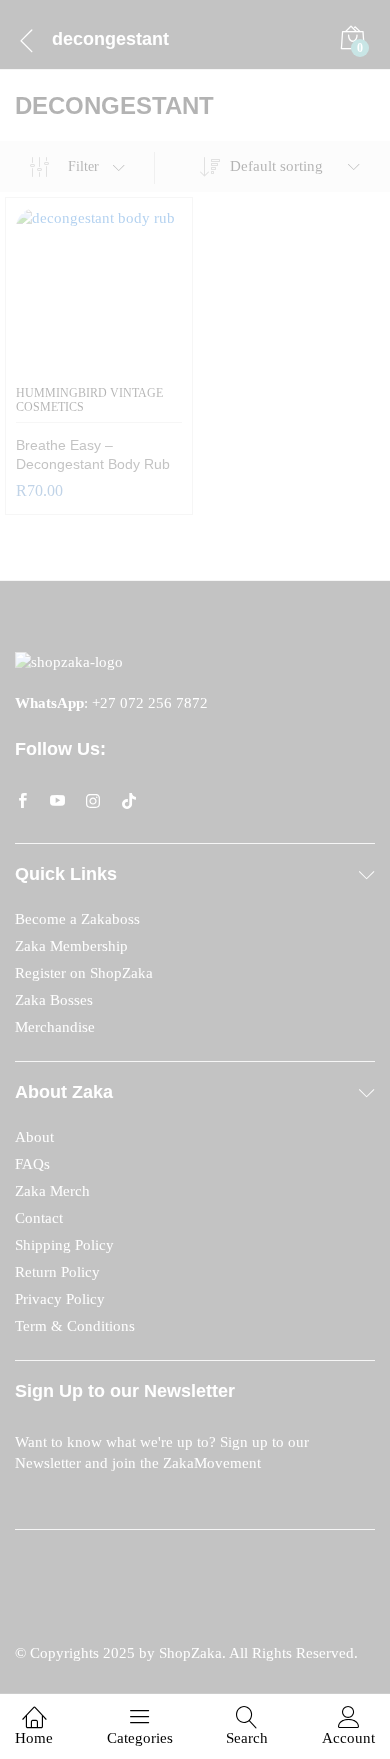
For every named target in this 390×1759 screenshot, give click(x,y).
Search (247, 1738)
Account (348, 1738)
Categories (140, 1738)
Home (34, 1738)
